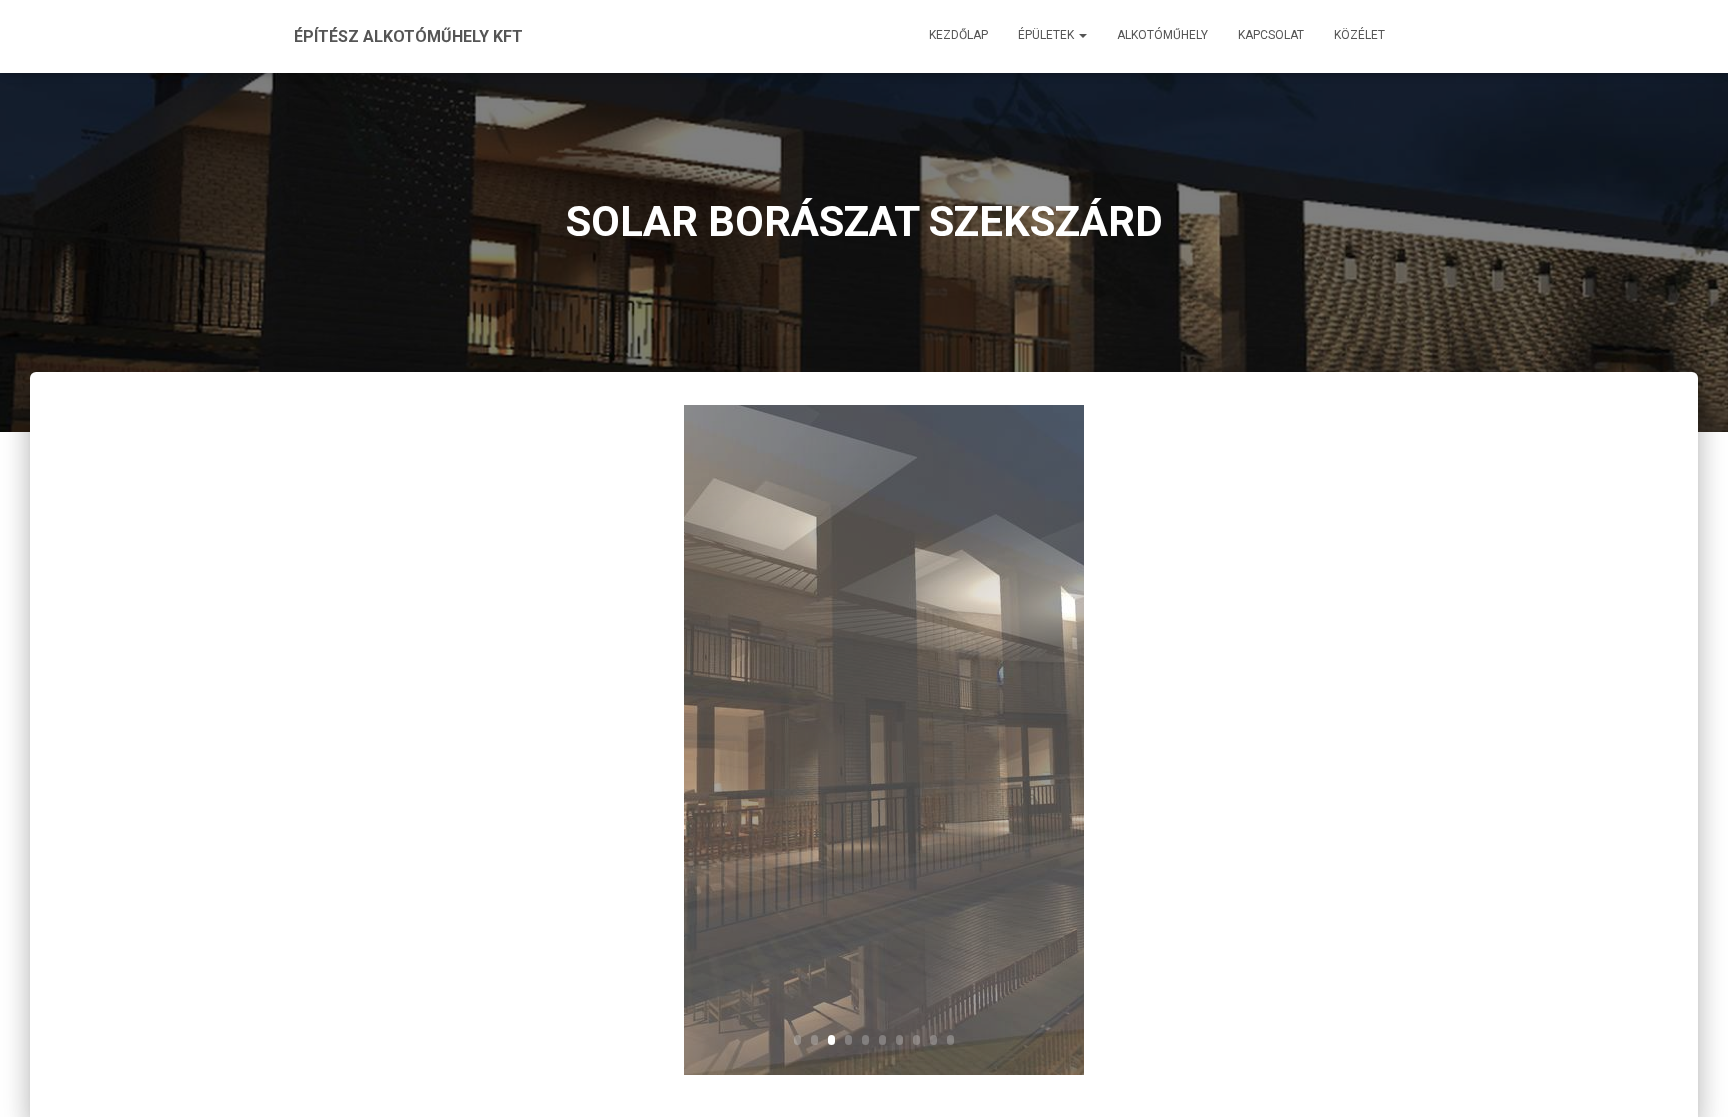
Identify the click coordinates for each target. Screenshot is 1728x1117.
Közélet (1359, 35)
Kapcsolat (1271, 35)
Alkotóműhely (1162, 35)
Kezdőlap (958, 35)
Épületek (1047, 35)
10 (950, 1040)
